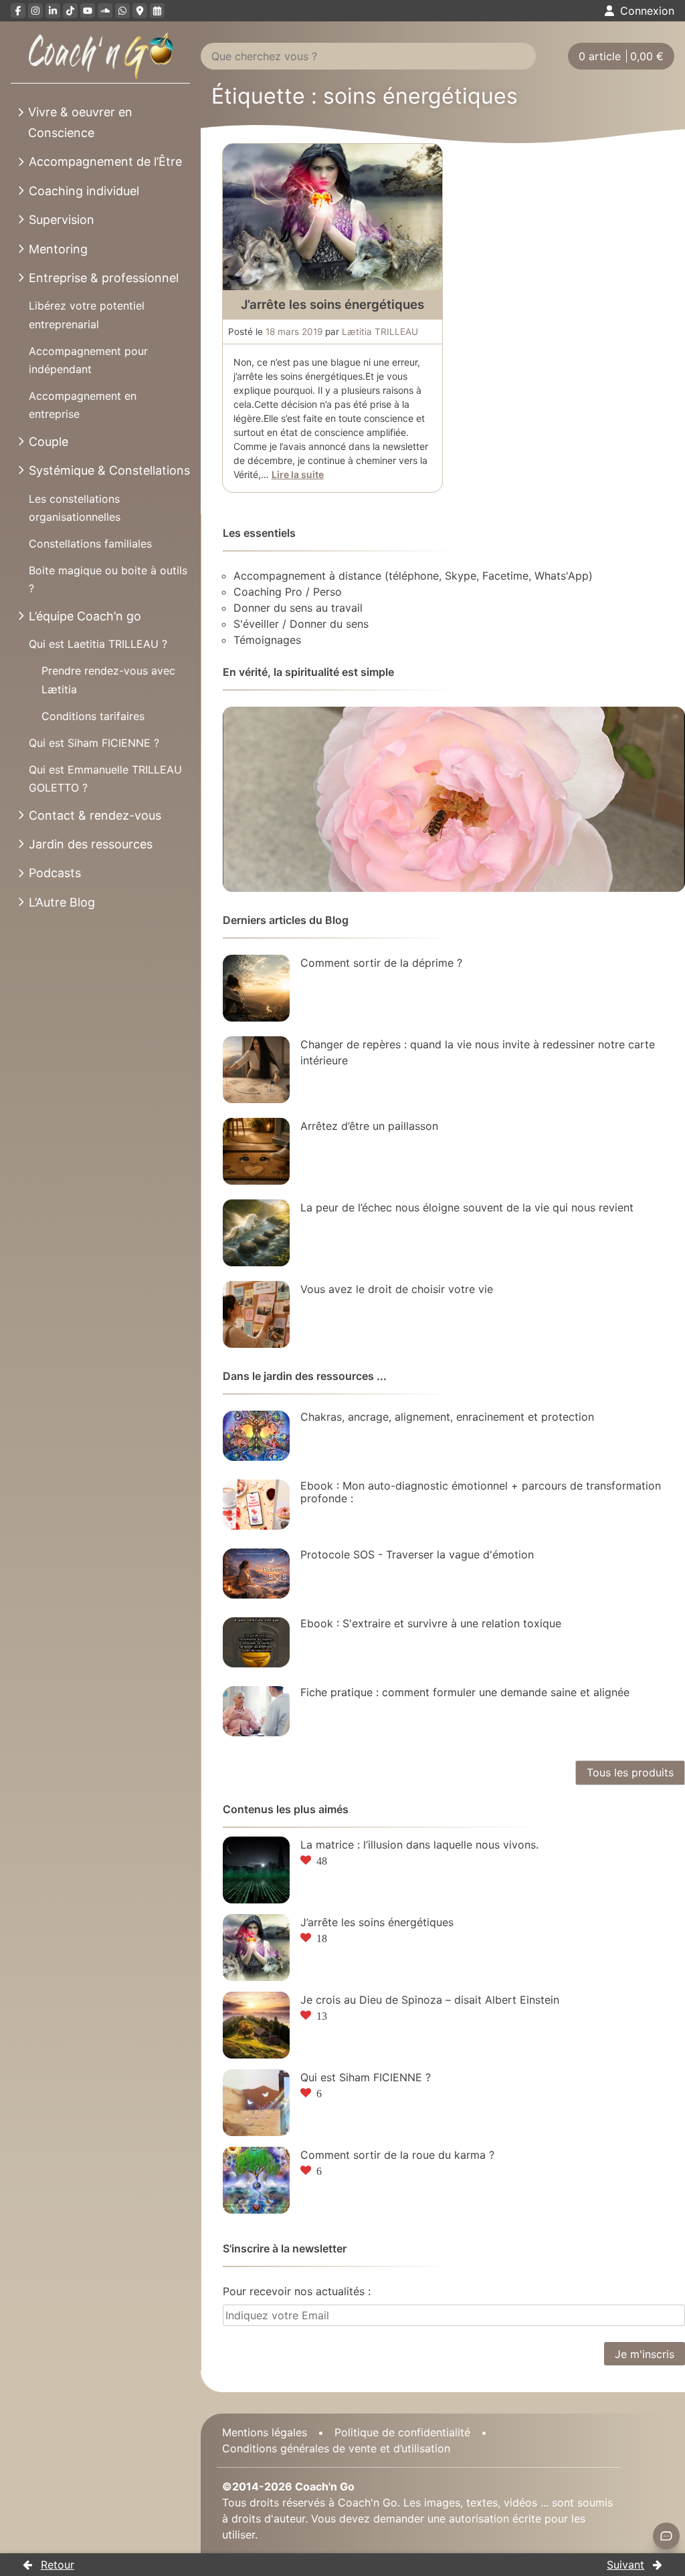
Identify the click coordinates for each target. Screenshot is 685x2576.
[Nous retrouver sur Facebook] (18, 11)
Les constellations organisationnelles (75, 508)
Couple (48, 442)
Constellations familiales (90, 544)
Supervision (62, 220)
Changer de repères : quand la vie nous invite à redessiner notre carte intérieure (478, 1052)
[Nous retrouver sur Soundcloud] (105, 11)
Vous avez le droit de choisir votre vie (397, 1289)
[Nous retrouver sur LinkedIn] (53, 11)
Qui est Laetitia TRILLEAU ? (98, 644)
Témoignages (267, 640)
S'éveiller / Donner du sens (301, 624)
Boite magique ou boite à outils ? (108, 579)
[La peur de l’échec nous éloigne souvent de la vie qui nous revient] (256, 1233)
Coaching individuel (84, 191)
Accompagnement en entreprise (83, 405)
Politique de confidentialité (402, 2432)
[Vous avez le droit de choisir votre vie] (256, 1314)
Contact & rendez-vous (95, 815)
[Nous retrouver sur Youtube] (88, 11)
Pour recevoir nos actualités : (297, 2291)
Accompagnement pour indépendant (88, 360)
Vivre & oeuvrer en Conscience (80, 122)
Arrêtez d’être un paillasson (369, 1126)
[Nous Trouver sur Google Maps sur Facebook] (140, 11)
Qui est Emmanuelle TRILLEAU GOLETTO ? (105, 779)
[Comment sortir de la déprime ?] (256, 988)
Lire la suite (298, 474)
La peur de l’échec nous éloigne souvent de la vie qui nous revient (467, 1207)
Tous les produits (630, 1772)
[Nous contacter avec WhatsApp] (122, 11)
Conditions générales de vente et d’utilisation (336, 2448)
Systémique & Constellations (109, 470)
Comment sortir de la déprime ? (381, 963)
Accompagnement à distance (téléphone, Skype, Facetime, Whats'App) (413, 576)
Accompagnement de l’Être (105, 161)
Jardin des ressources (91, 844)
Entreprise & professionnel (104, 278)
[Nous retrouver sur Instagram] (35, 11)
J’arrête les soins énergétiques (332, 305)
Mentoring (58, 249)
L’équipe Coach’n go (85, 616)
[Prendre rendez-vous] (157, 11)
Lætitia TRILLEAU (380, 332)
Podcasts (55, 873)
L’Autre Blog (62, 902)
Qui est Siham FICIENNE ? (94, 743)
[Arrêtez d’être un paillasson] (256, 1151)
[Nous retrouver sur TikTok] (70, 11)
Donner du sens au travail (298, 608)
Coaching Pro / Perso (288, 592)
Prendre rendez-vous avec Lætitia (108, 680)
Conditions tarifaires (93, 716)
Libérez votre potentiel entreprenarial (87, 315)
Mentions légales (265, 2432)
